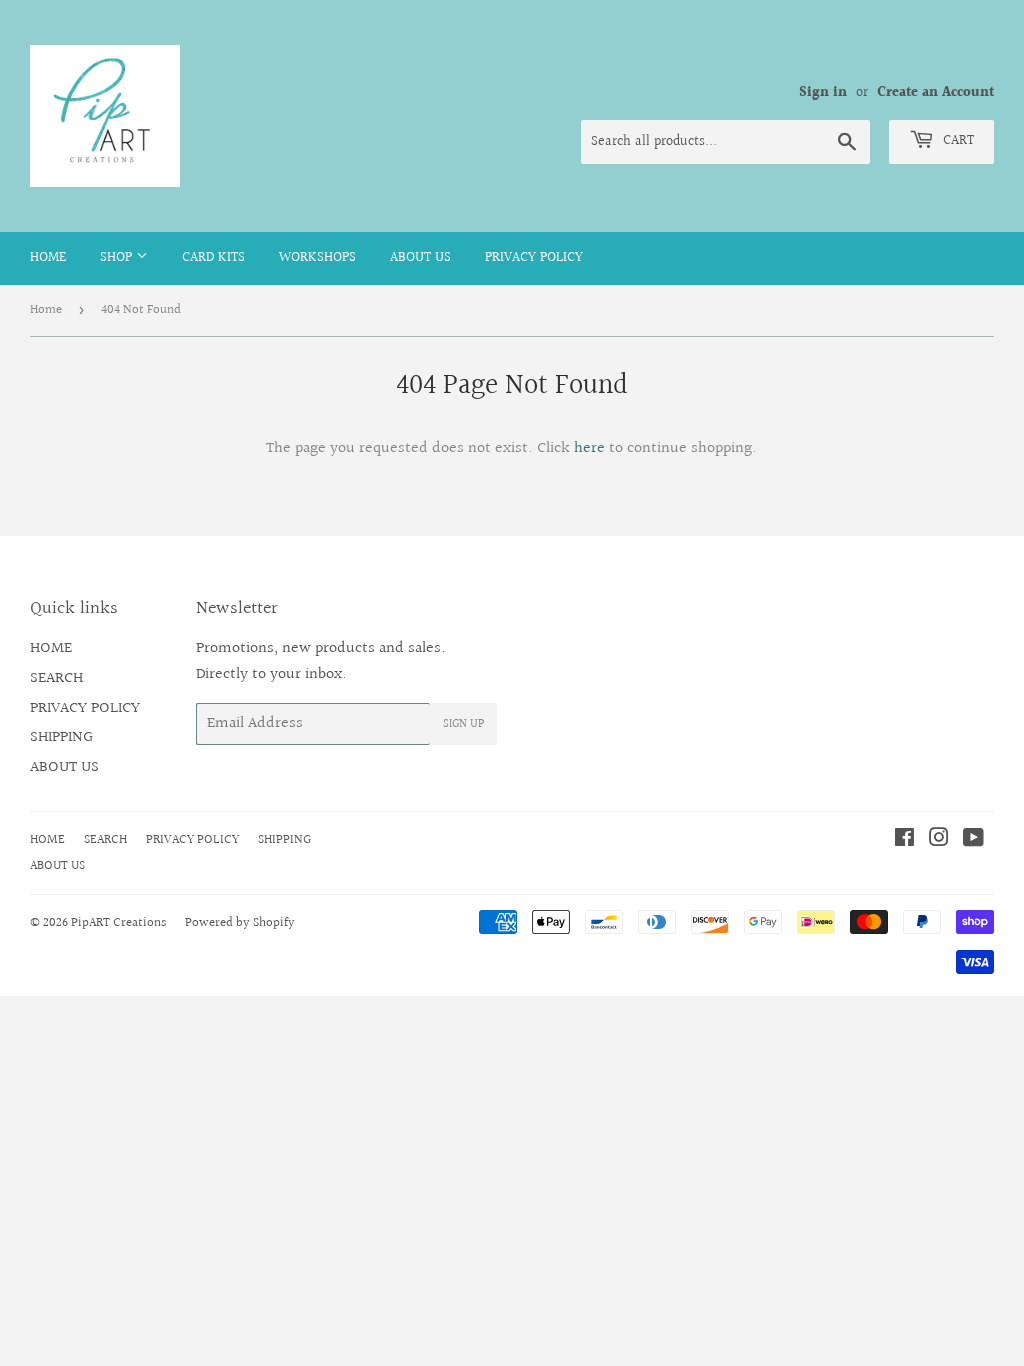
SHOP (118, 258)
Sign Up (463, 724)
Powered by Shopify (240, 923)
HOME (48, 258)
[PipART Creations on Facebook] (904, 840)
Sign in (823, 93)
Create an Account (935, 93)
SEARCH (56, 678)
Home (46, 310)
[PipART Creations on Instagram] (939, 840)
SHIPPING (61, 737)
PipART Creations (118, 923)
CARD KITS (213, 258)
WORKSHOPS (317, 258)
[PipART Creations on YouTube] (973, 840)
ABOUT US (420, 258)
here (589, 448)
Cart (956, 141)
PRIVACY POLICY (534, 258)
